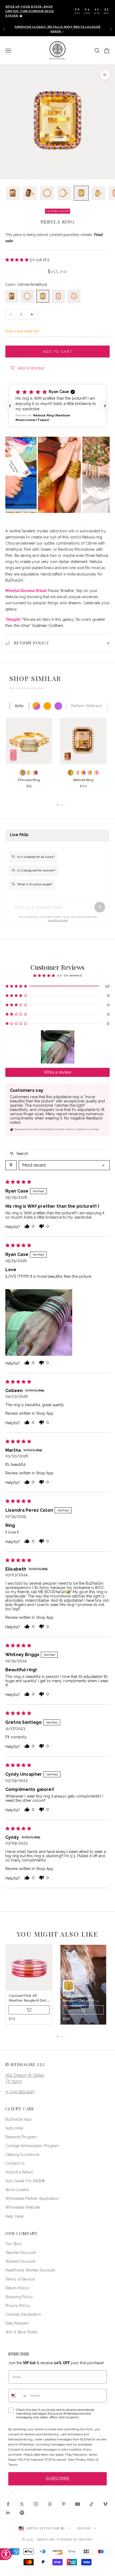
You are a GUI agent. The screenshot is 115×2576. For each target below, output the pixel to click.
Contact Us (15, 2163)
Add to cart (58, 352)
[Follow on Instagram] (36, 2504)
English (84, 2528)
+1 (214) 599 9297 (20, 2092)
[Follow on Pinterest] (64, 2504)
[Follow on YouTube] (78, 2504)
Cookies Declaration (23, 2314)
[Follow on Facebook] (8, 2504)
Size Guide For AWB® (25, 2181)
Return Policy (17, 2288)
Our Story (14, 2244)
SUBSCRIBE (58, 2479)
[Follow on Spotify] (22, 2513)
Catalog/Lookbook (22, 2155)
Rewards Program (21, 2137)
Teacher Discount (21, 2253)
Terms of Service (20, 2279)
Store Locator (17, 2190)
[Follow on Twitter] (22, 2504)
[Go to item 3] (47, 193)
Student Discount (20, 2261)
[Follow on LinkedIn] (8, 2513)
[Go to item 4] (64, 193)
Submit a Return (19, 2172)
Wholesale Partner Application (32, 2198)
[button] (18, 260)
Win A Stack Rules (21, 2332)
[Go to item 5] (81, 193)
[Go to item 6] (98, 193)
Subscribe (14, 2128)
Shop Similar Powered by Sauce (27, 688)
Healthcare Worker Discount (30, 2270)
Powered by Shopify (75, 2539)
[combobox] (18, 2396)
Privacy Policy (18, 2306)
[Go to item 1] (13, 193)
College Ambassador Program (32, 2146)
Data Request (17, 2323)
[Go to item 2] (30, 193)
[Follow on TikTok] (91, 2504)
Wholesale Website (23, 2207)
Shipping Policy (19, 2297)
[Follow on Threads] (50, 2504)
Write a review (57, 1072)
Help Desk (14, 2216)
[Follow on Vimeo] (105, 2504)
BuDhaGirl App (18, 2119)
